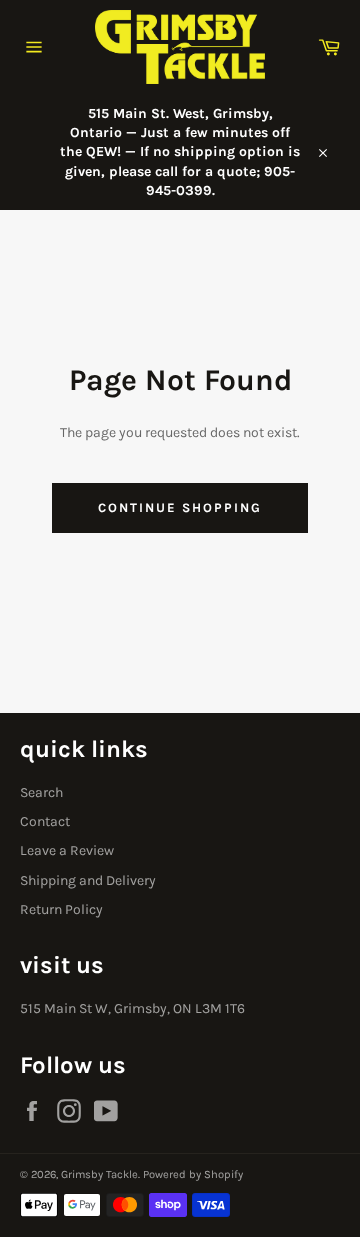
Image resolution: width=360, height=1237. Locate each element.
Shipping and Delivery (88, 880)
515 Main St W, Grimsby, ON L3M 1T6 (132, 1008)
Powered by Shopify (193, 1174)
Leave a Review (67, 850)
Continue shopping (179, 507)
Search (41, 792)
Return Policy (61, 909)
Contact (45, 821)
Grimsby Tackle (99, 1174)
